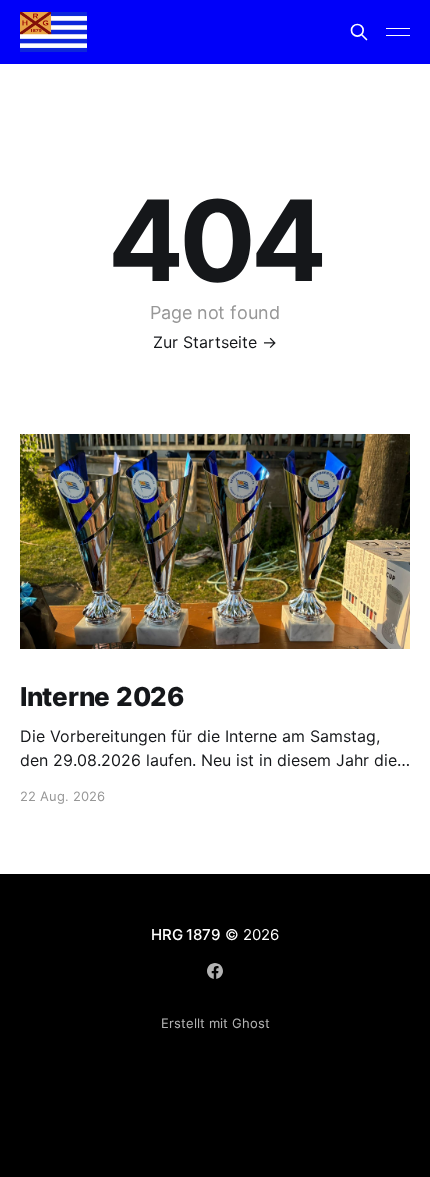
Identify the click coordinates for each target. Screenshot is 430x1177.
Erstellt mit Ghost (215, 1023)
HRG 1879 (185, 934)
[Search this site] (359, 32)
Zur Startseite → (215, 342)
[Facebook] (215, 971)
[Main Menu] (398, 32)
